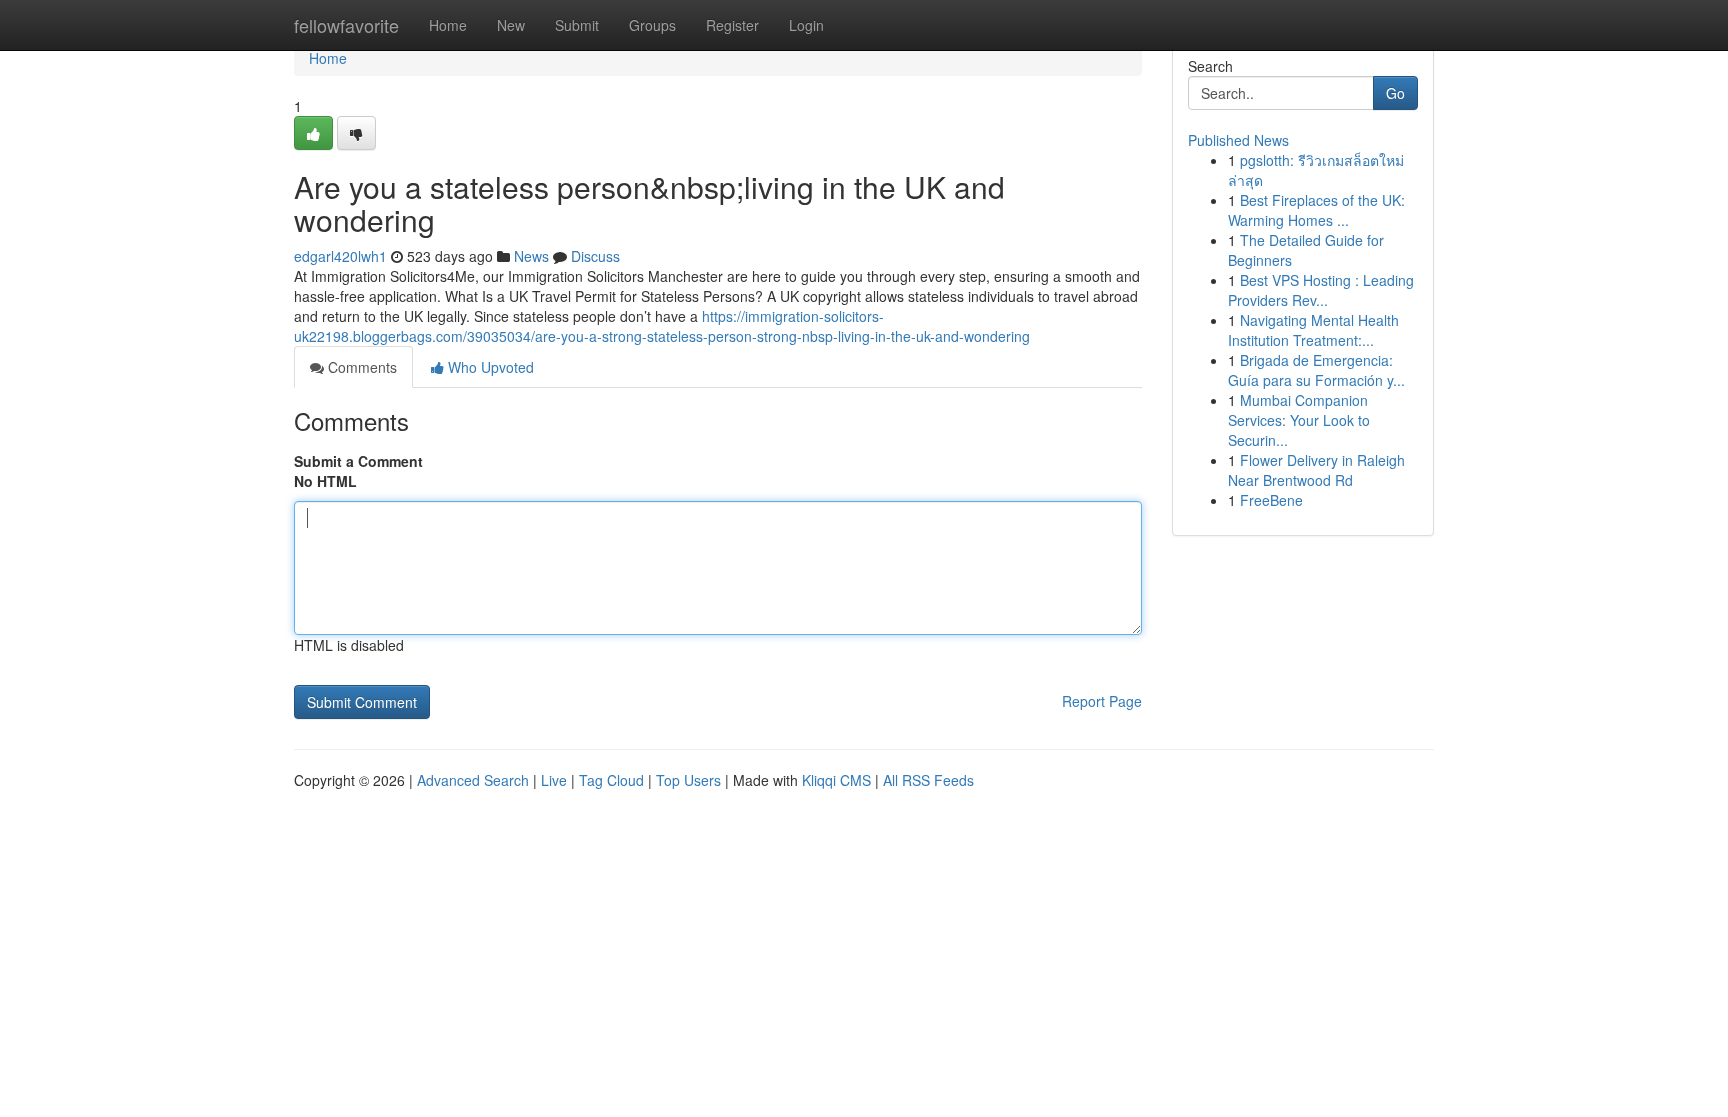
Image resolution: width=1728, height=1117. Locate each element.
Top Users (688, 780)
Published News (1238, 140)
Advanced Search (473, 780)
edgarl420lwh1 (340, 256)
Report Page (1102, 701)
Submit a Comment (358, 461)
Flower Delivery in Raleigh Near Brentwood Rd (1316, 470)
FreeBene (1271, 500)
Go (1395, 93)
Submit (577, 25)
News (531, 256)
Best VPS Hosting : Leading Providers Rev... (1321, 290)
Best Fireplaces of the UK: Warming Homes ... (1316, 210)
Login (806, 25)
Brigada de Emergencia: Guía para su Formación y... (1316, 370)
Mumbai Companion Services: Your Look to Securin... (1299, 420)
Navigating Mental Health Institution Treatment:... (1313, 330)
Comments (360, 367)
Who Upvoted (489, 367)
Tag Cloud (611, 780)
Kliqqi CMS (836, 780)
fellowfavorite (346, 25)
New (511, 25)
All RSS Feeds (928, 780)
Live (554, 780)
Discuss (595, 256)
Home (448, 25)
